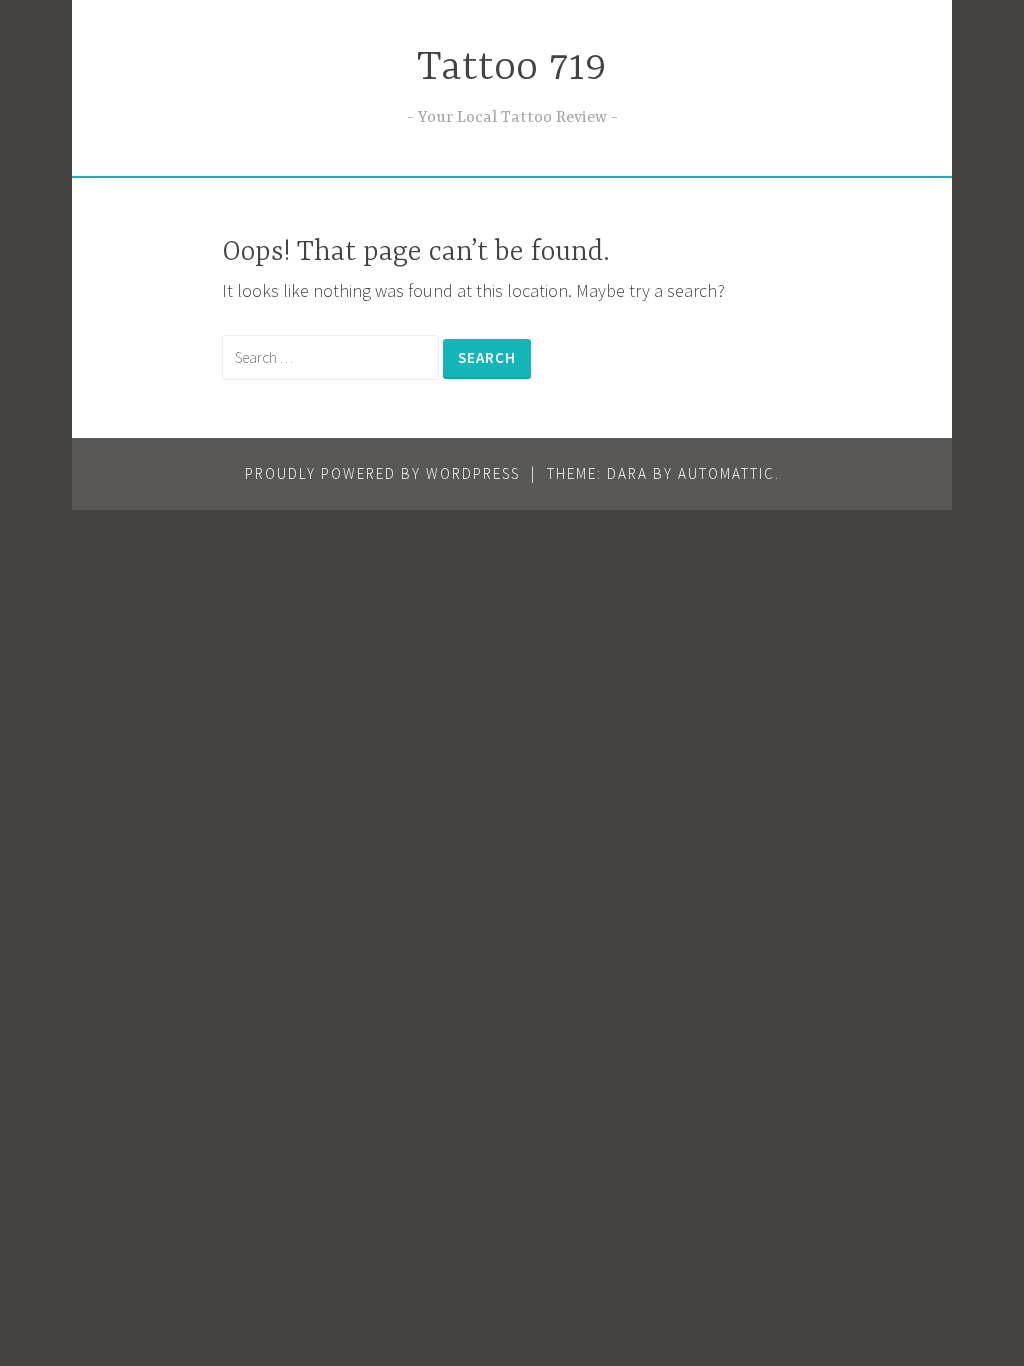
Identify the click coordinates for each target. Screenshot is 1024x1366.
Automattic (726, 473)
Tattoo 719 (512, 68)
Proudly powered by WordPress (382, 473)
